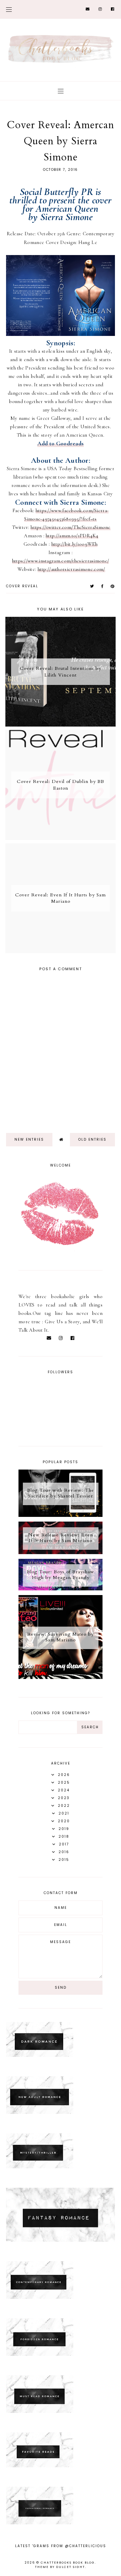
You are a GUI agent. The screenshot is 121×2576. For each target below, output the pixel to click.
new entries (29, 1140)
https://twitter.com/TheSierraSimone (71, 527)
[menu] (9, 9)
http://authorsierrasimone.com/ (71, 569)
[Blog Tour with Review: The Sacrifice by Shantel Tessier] (61, 1515)
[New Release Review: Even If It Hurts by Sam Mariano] (61, 1552)
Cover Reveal (22, 586)
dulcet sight (71, 2567)
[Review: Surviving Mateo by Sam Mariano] (61, 1677)
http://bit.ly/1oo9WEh (74, 544)
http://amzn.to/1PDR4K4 (72, 536)
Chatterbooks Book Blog (68, 2563)
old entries (92, 1140)
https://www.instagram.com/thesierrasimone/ (61, 561)
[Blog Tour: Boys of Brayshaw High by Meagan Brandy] (61, 1589)
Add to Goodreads (61, 443)
